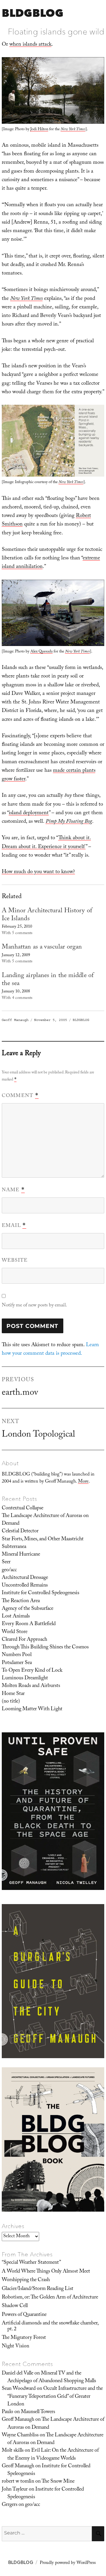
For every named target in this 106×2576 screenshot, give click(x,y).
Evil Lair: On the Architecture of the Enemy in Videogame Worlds (53, 2455)
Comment (20, 1096)
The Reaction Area (21, 1601)
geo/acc (9, 1570)
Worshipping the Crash (26, 2280)
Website (15, 1261)
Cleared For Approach (24, 1640)
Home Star (13, 1694)
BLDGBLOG (33, 13)
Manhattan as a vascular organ (42, 947)
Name (13, 1190)
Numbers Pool (17, 1655)
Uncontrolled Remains (25, 1586)
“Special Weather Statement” (31, 2263)
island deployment (29, 813)
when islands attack (30, 45)
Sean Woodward (19, 2389)
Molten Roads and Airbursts (31, 1686)
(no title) (11, 1702)
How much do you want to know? (38, 872)
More (83, 1482)
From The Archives (27, 2254)
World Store (15, 1632)
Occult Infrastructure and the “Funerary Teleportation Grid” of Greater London (55, 2397)
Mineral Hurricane (21, 1555)
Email (14, 1226)
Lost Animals (16, 1617)
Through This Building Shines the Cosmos (45, 1648)
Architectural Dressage (25, 1578)
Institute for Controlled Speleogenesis (40, 1593)
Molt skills (13, 2451)
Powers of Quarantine (24, 2315)
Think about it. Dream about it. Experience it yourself (46, 843)
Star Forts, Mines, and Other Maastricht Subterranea (43, 1543)
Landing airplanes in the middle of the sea (48, 980)
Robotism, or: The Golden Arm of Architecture (50, 2298)
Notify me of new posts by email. (34, 1306)
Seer (6, 1562)
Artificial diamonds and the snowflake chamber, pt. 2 (50, 2326)
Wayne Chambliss (20, 2435)
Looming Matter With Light (32, 1709)
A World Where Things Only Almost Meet (46, 2272)
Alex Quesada (42, 652)
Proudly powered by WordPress (68, 2563)
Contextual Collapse (23, 1508)
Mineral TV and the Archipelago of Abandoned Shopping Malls (52, 2377)
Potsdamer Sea (17, 1663)
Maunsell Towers (38, 2412)
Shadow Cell (15, 2306)
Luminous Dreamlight (25, 1678)
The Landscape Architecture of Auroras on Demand (45, 1520)
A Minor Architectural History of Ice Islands (47, 915)
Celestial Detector (20, 1531)
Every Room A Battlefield (29, 1624)
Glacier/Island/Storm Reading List (38, 2289)
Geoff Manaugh (15, 1020)
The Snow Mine (58, 2482)
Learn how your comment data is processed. (50, 1350)
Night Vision (15, 2347)
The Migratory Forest (24, 2338)
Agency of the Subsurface (28, 1609)
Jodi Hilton (39, 130)
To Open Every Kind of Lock (32, 1671)
